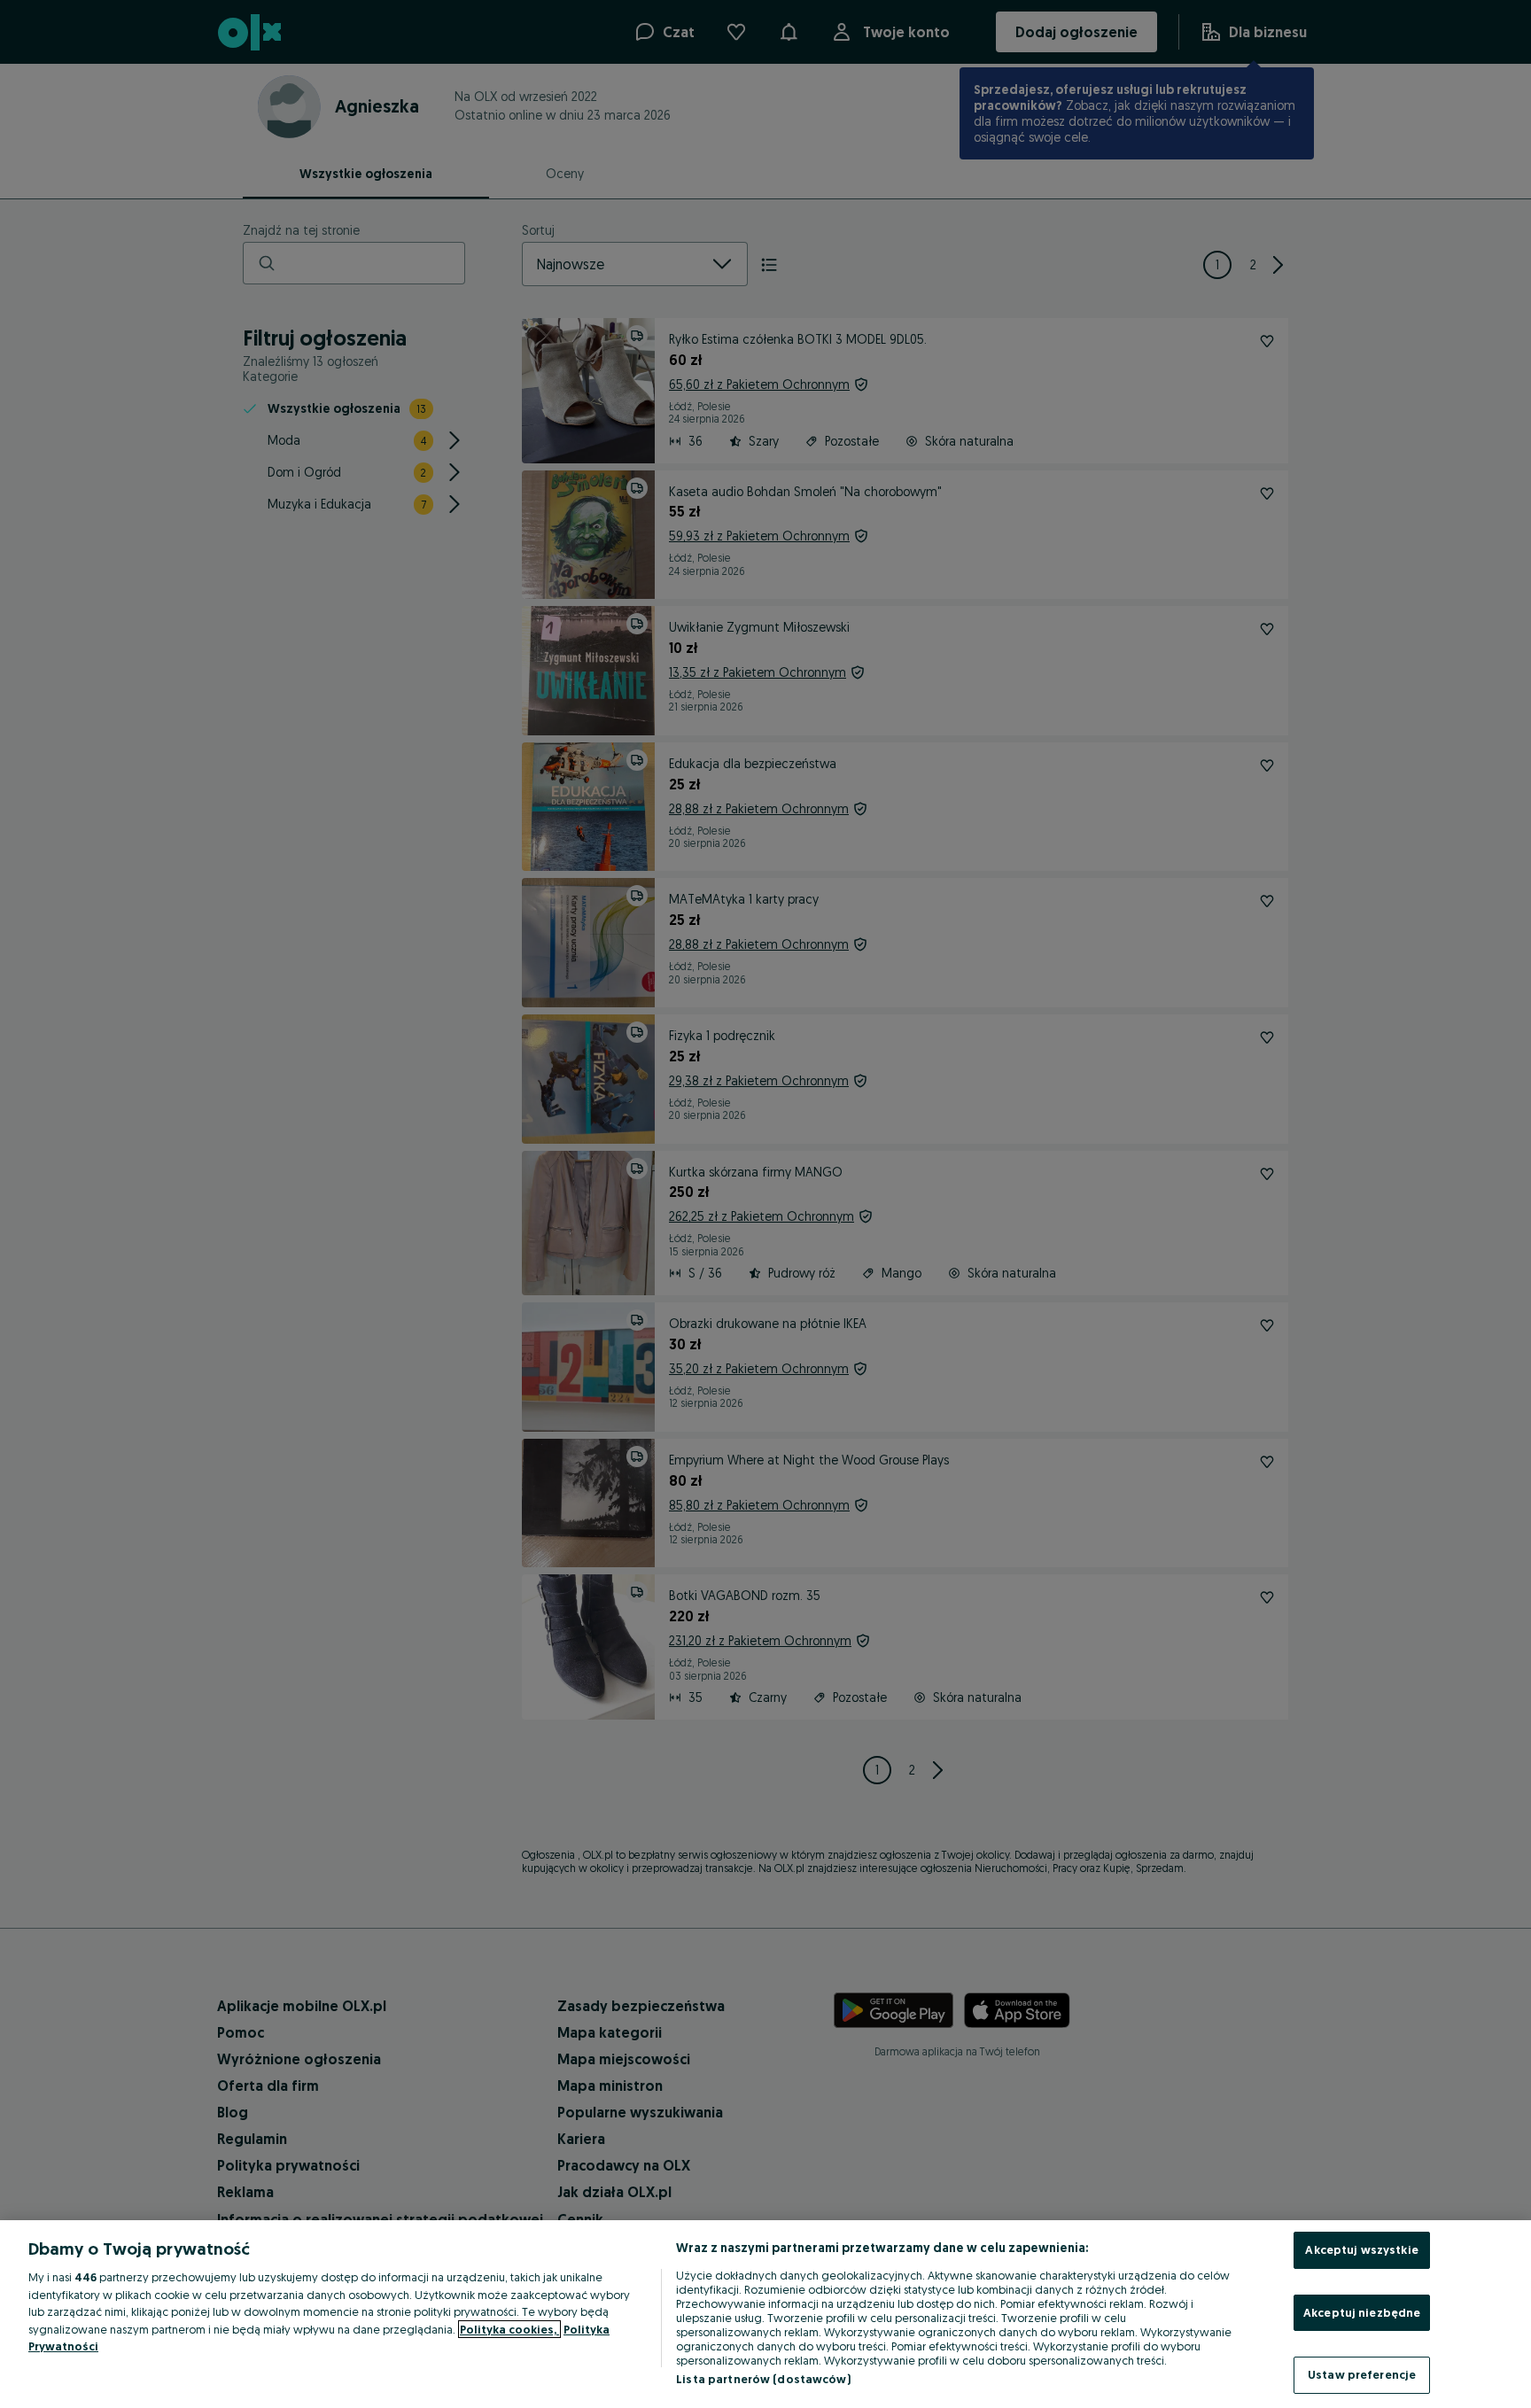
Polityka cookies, (509, 2329)
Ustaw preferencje (1362, 2374)
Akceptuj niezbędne (1362, 2312)
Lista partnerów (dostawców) (763, 2379)
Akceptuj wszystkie (1361, 2249)
